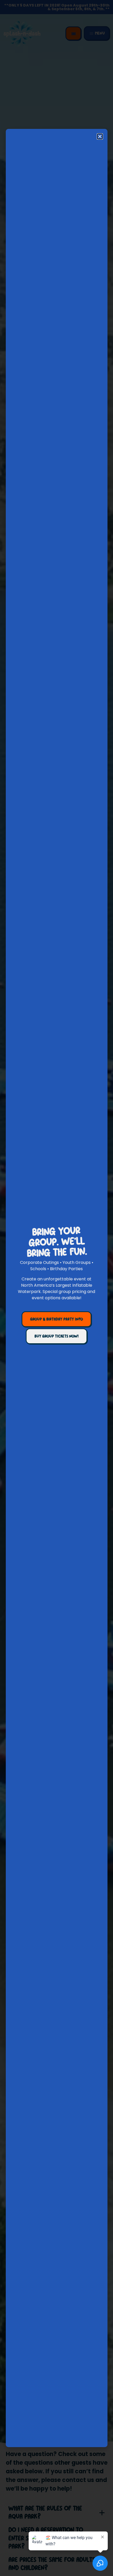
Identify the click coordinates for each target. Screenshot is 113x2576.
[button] (100, 136)
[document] (56, 1288)
